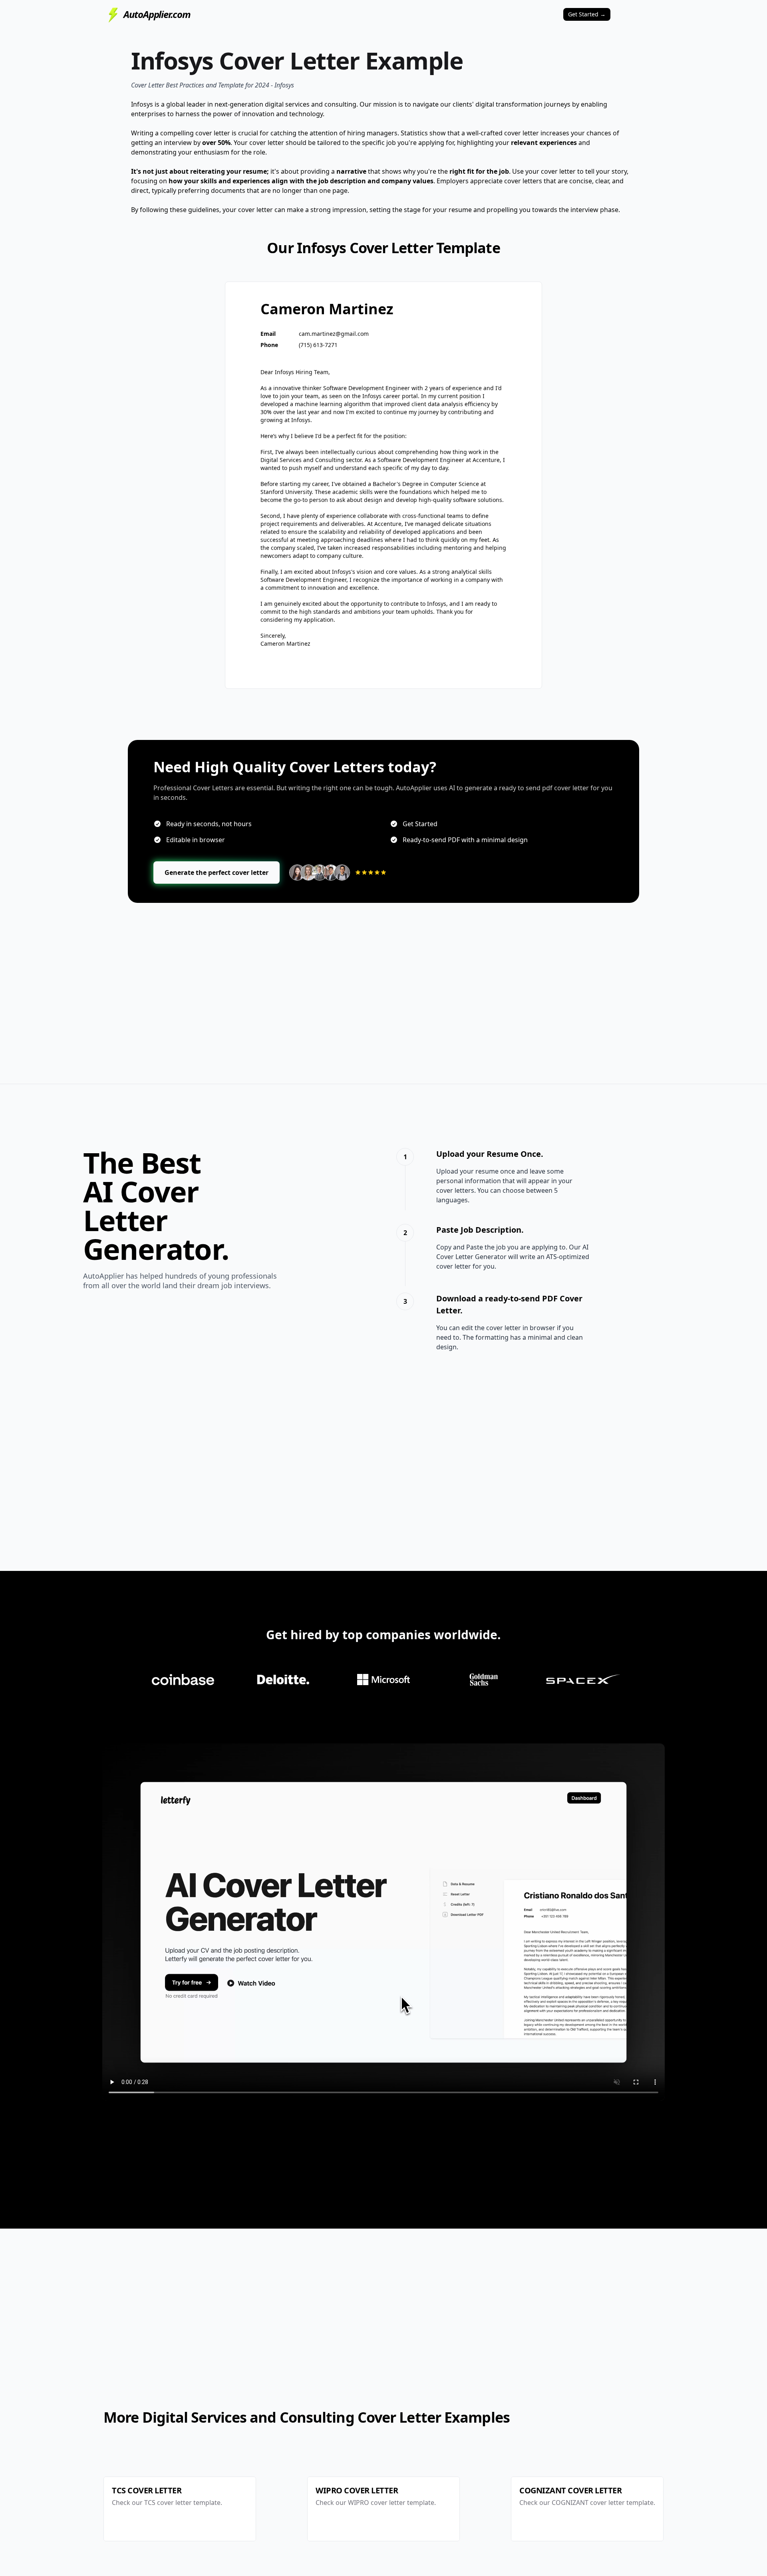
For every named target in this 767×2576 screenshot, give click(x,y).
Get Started (587, 14)
